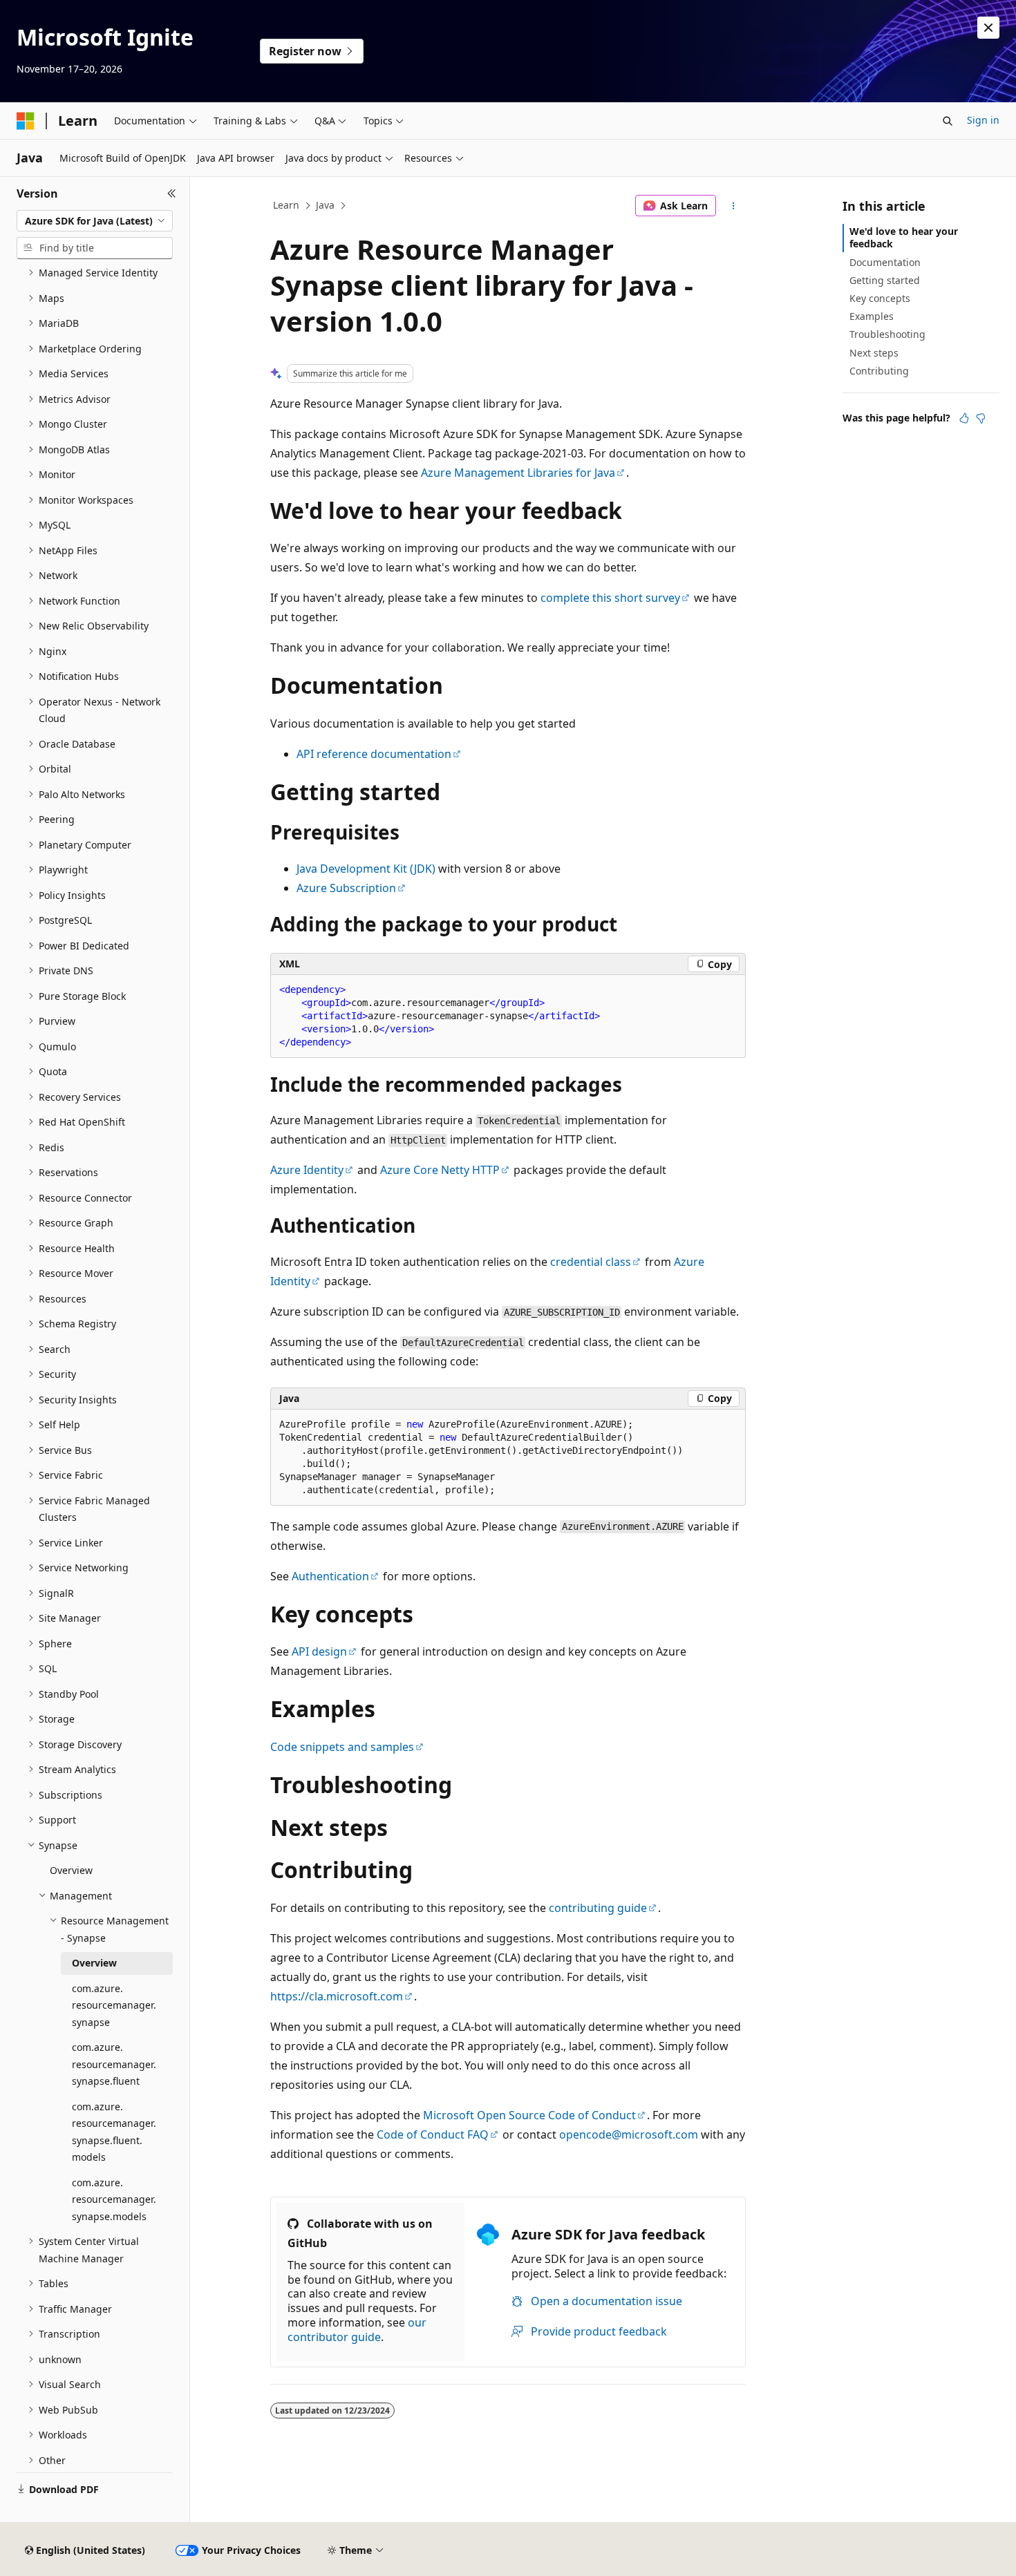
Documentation (885, 262)
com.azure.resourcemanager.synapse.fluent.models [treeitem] (114, 2132)
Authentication (330, 1576)
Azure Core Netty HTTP (440, 1170)
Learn (286, 205)
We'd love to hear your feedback (904, 237)
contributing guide (598, 1908)
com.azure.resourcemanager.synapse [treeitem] (114, 2005)
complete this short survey (610, 598)
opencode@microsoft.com (629, 2134)
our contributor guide (357, 2330)
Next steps (874, 353)
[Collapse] (172, 193)
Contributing (879, 371)
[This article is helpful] (964, 418)
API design (319, 1651)
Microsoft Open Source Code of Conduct (529, 2115)
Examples (872, 316)
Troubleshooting (887, 334)
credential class (591, 1262)
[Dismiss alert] (988, 28)
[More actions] (734, 206)
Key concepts (880, 298)
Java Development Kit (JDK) (366, 869)
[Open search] (948, 121)
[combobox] (95, 221)
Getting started (885, 280)
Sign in (983, 120)
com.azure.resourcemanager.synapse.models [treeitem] (114, 2199)
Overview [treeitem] (71, 1870)
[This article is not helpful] (981, 418)
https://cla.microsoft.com (337, 1996)
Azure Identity (307, 1170)
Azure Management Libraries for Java (518, 473)
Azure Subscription (346, 888)
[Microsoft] (26, 121)
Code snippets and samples (342, 1747)
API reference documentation (374, 754)
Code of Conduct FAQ (433, 2134)
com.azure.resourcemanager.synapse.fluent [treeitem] (114, 2064)
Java (325, 205)
